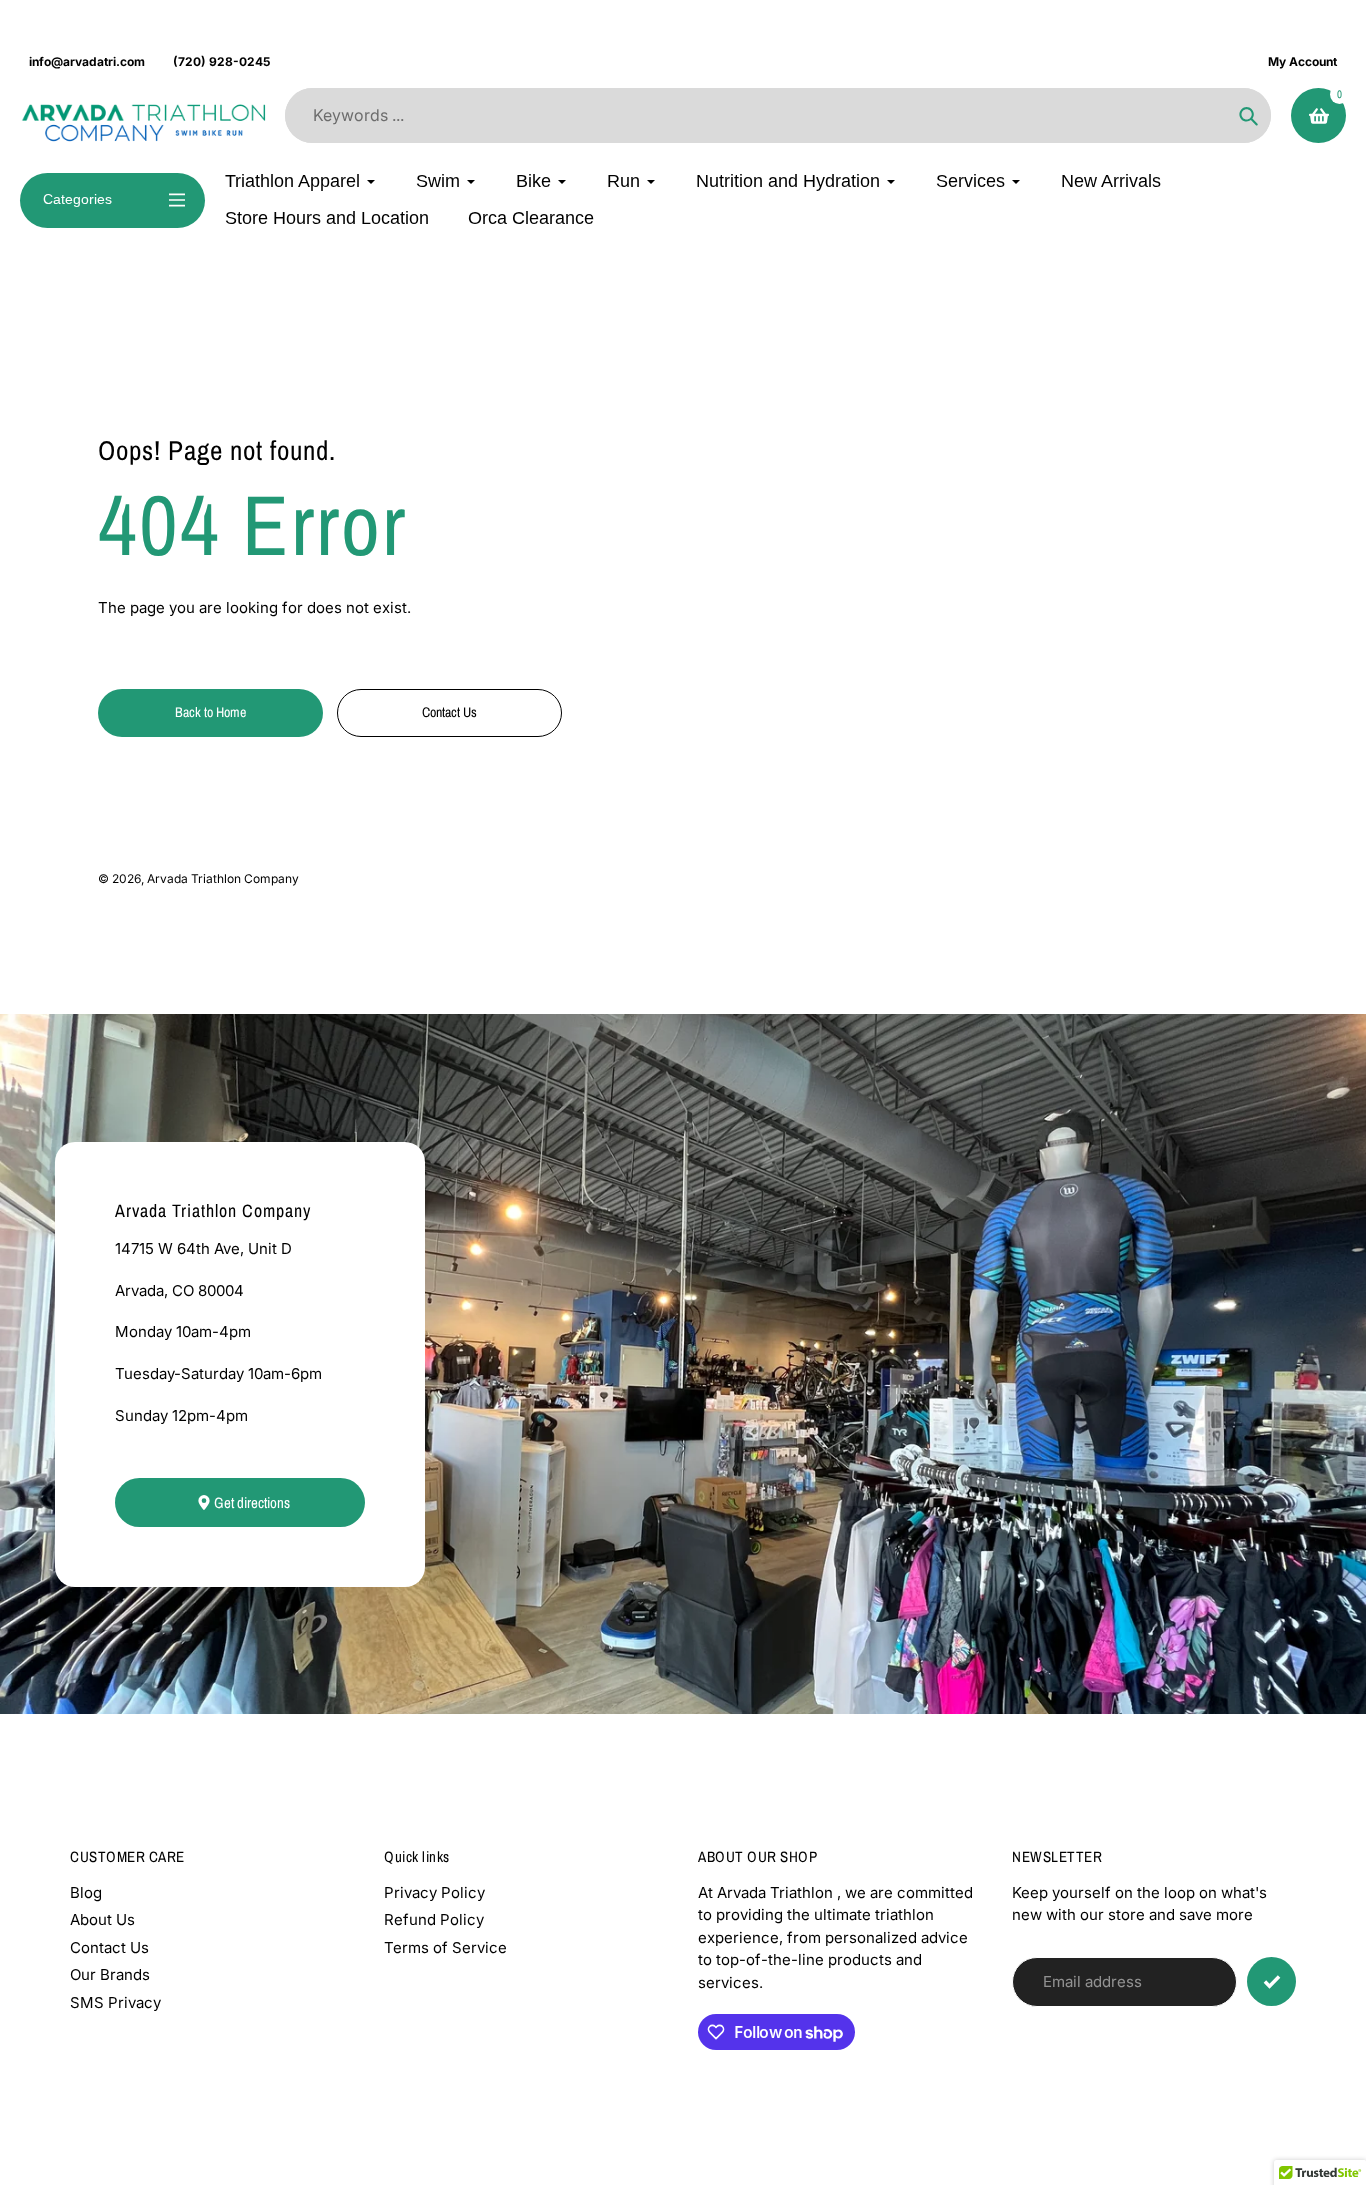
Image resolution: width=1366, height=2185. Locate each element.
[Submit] (1271, 1981)
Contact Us (109, 1947)
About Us (102, 1919)
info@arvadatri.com (87, 61)
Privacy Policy (434, 1892)
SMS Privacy (115, 2002)
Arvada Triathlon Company (223, 878)
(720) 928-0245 (221, 61)
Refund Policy (434, 1919)
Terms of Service (445, 1947)
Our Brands (110, 1974)
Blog (86, 1892)
